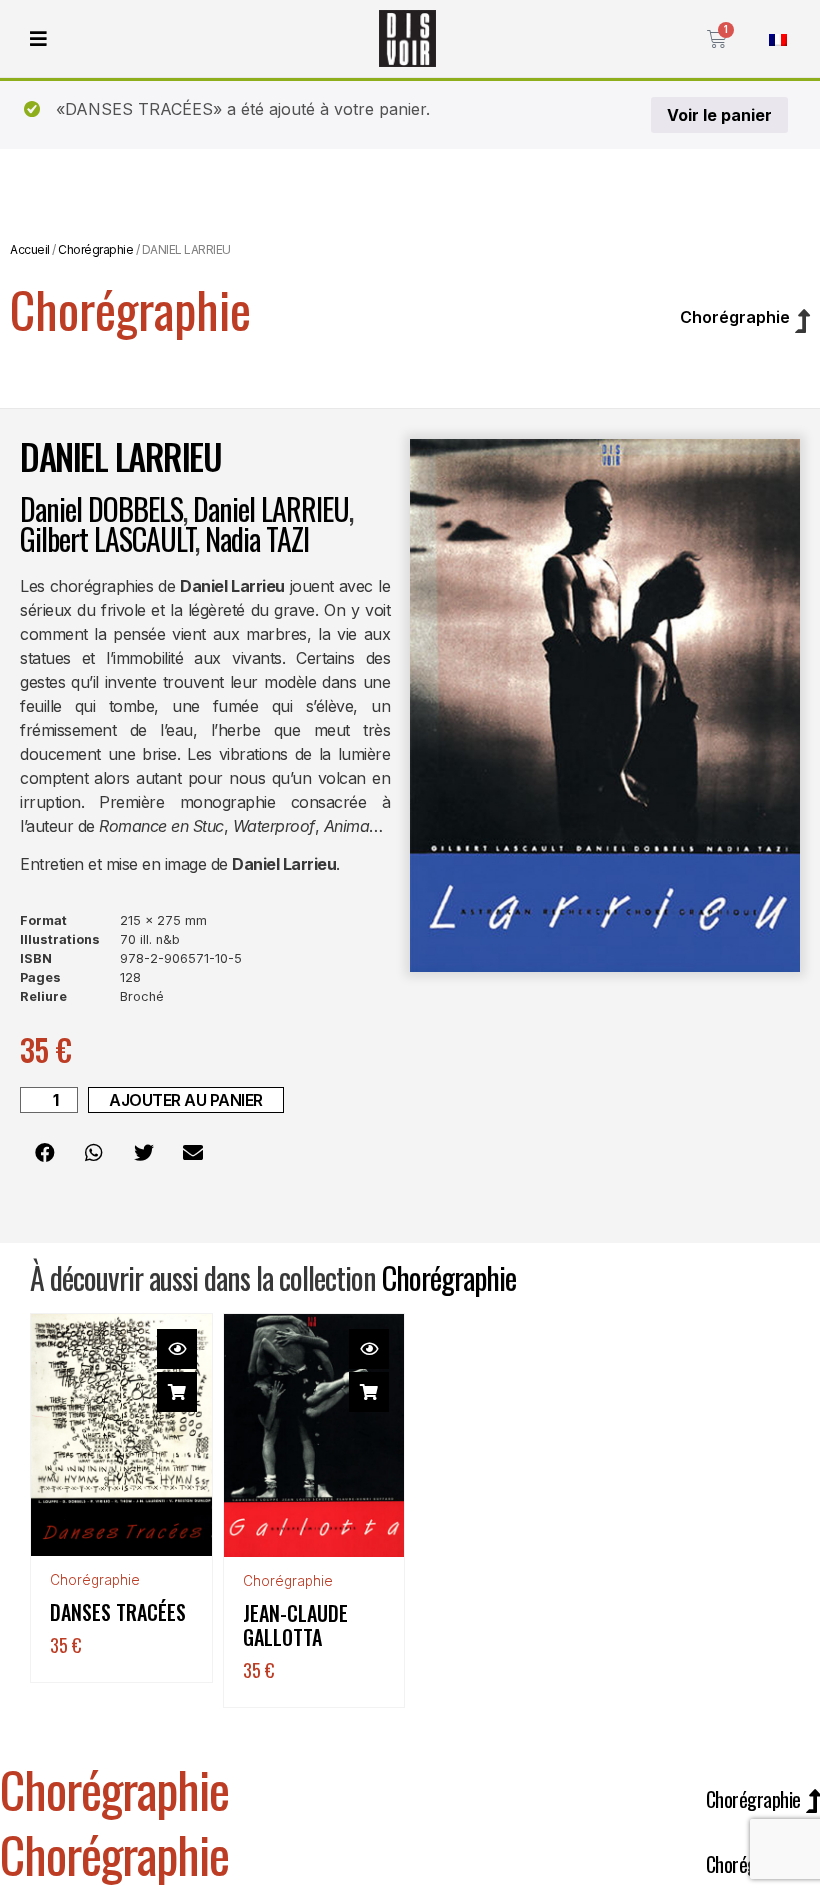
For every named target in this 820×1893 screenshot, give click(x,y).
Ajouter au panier (186, 1100)
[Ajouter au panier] (177, 1392)
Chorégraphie (95, 249)
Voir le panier (719, 115)
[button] (45, 1153)
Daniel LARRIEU (271, 508)
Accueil (30, 249)
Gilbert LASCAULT (107, 538)
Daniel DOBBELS (101, 508)
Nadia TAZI (257, 538)
